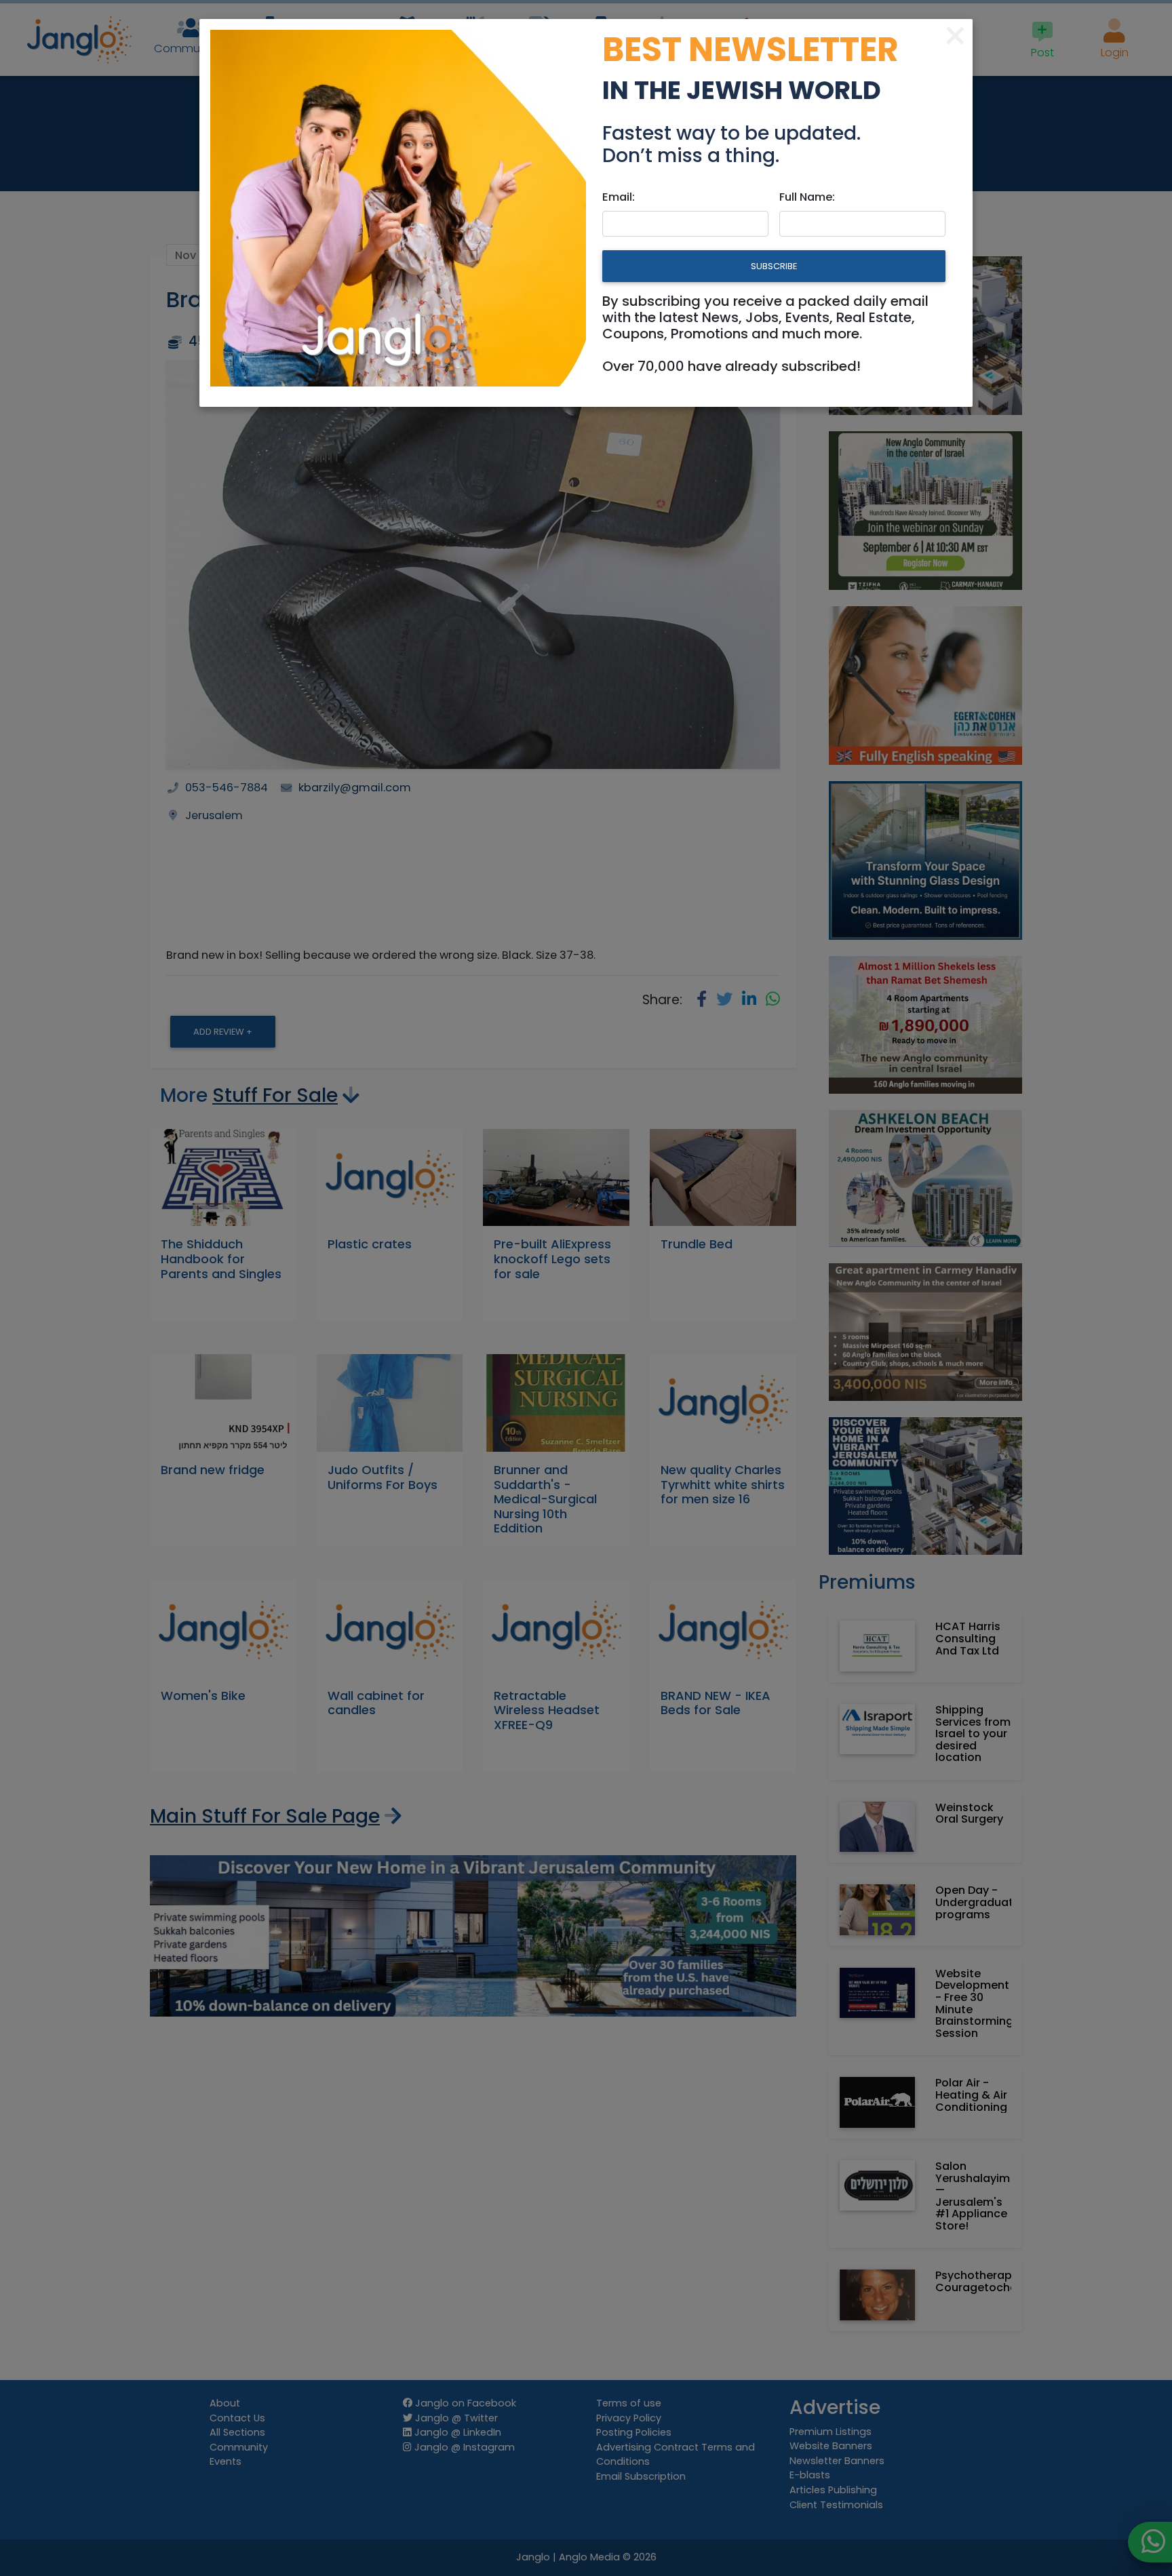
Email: (619, 197)
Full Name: (807, 197)
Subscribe (774, 266)
